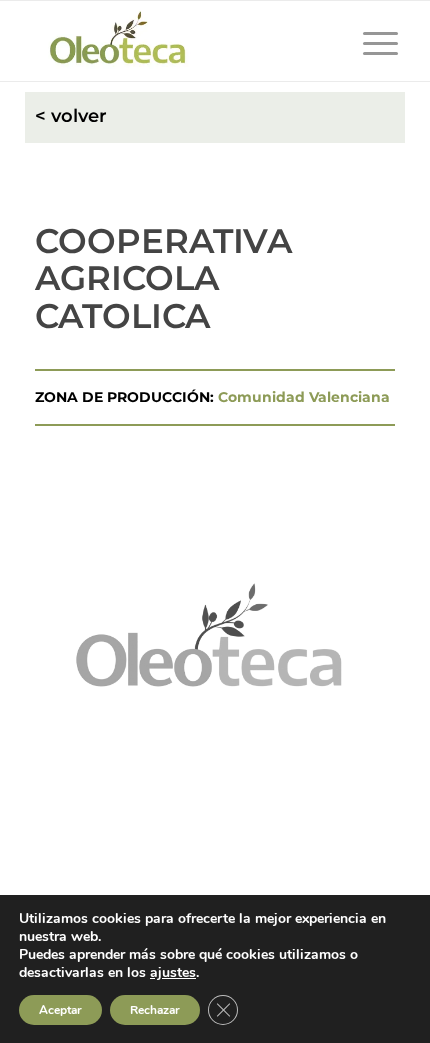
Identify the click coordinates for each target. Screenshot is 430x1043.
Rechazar (155, 1010)
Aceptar (60, 1010)
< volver (71, 116)
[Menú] (370, 41)
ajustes (173, 973)
